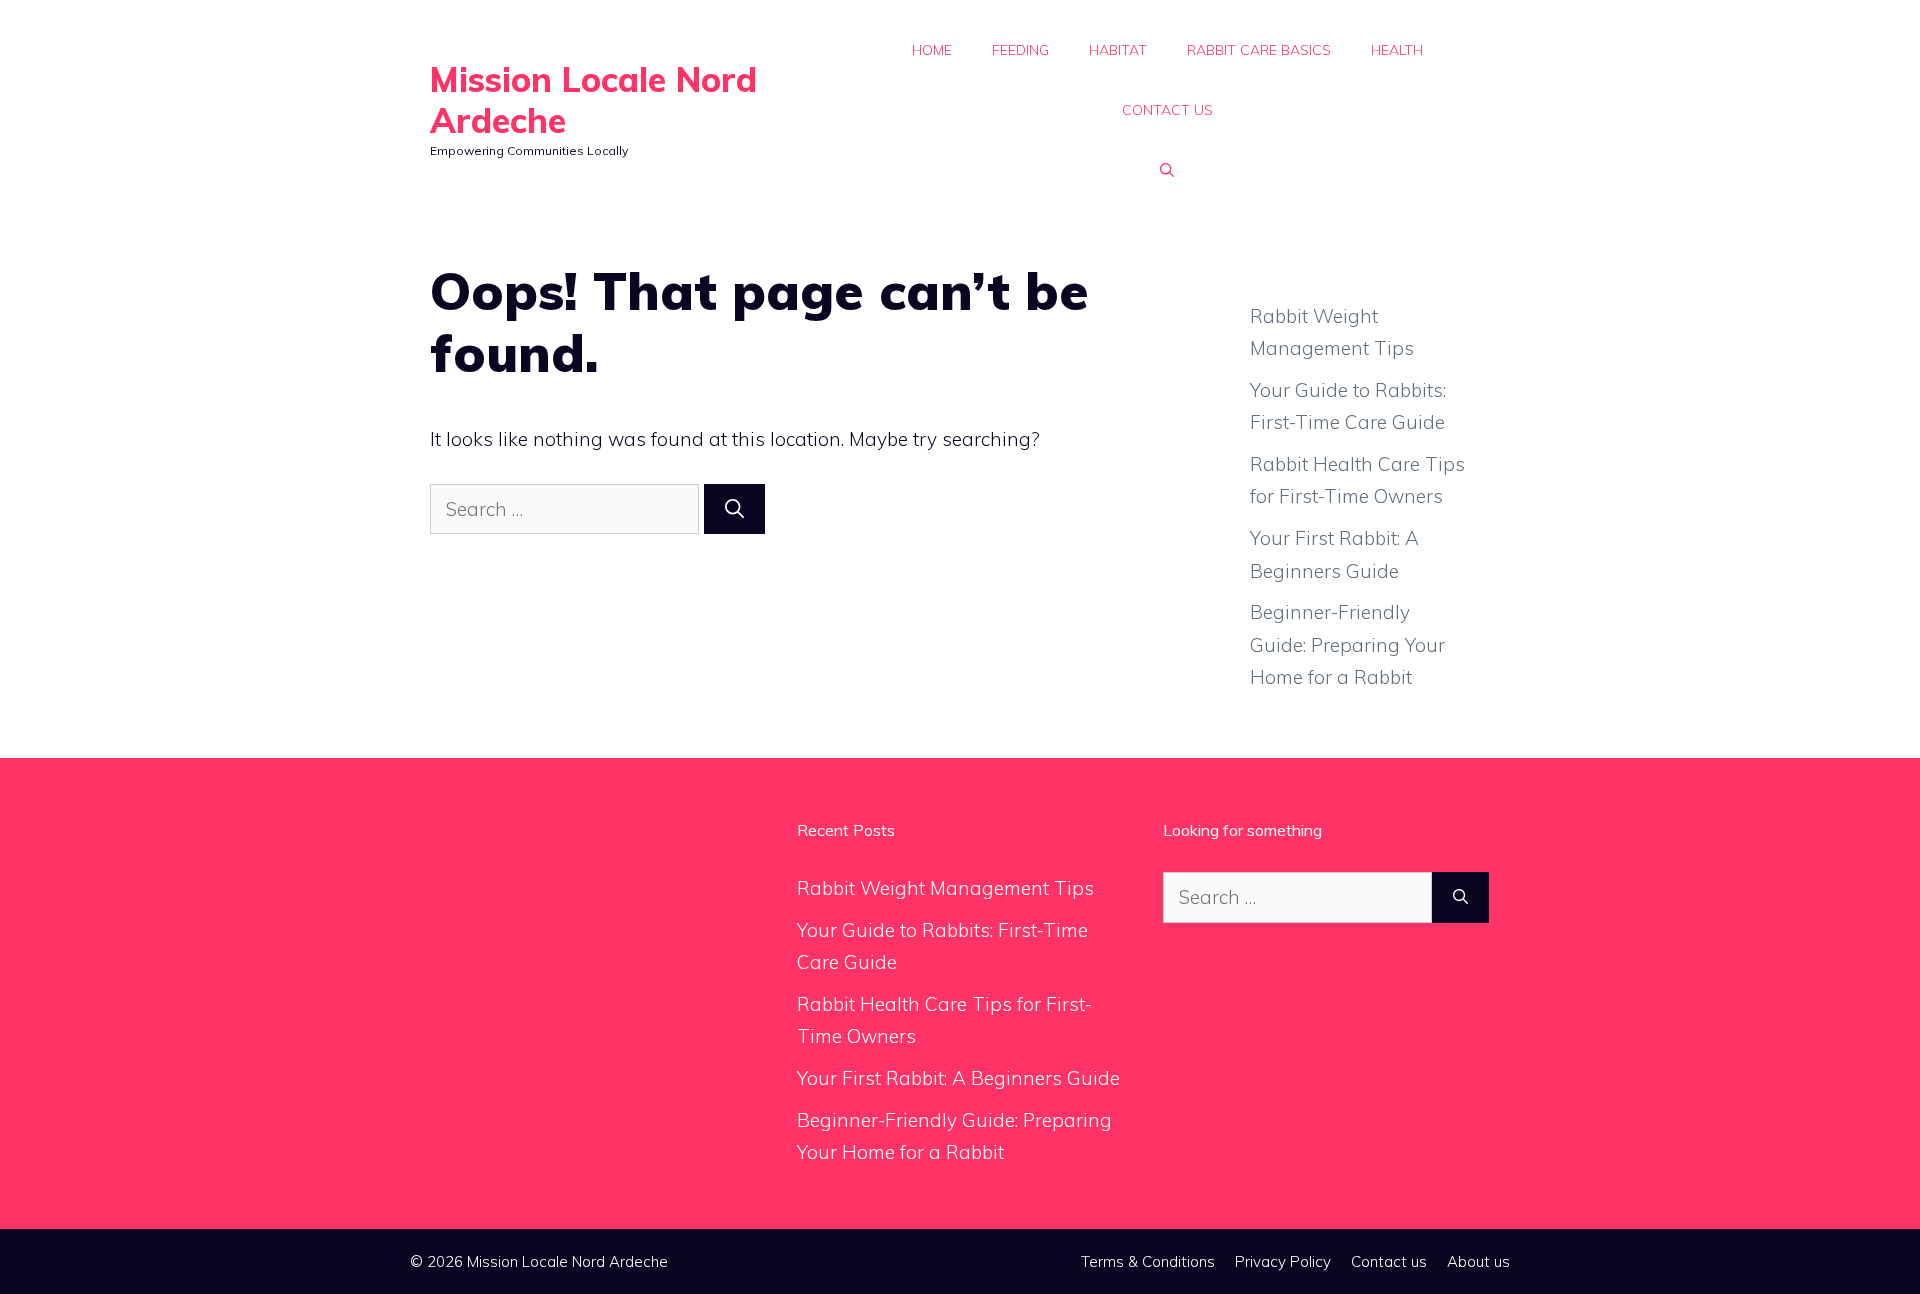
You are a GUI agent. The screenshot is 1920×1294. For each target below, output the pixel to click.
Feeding (1020, 50)
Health (1397, 50)
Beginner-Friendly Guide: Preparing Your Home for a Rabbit (1347, 644)
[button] (1167, 170)
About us (1478, 1261)
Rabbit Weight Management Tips (945, 888)
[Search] (734, 509)
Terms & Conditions (1148, 1261)
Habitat (1118, 50)
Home (932, 50)
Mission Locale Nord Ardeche (593, 100)
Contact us (1167, 110)
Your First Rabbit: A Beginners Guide (958, 1078)
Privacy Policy (1283, 1261)
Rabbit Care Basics (1259, 50)
